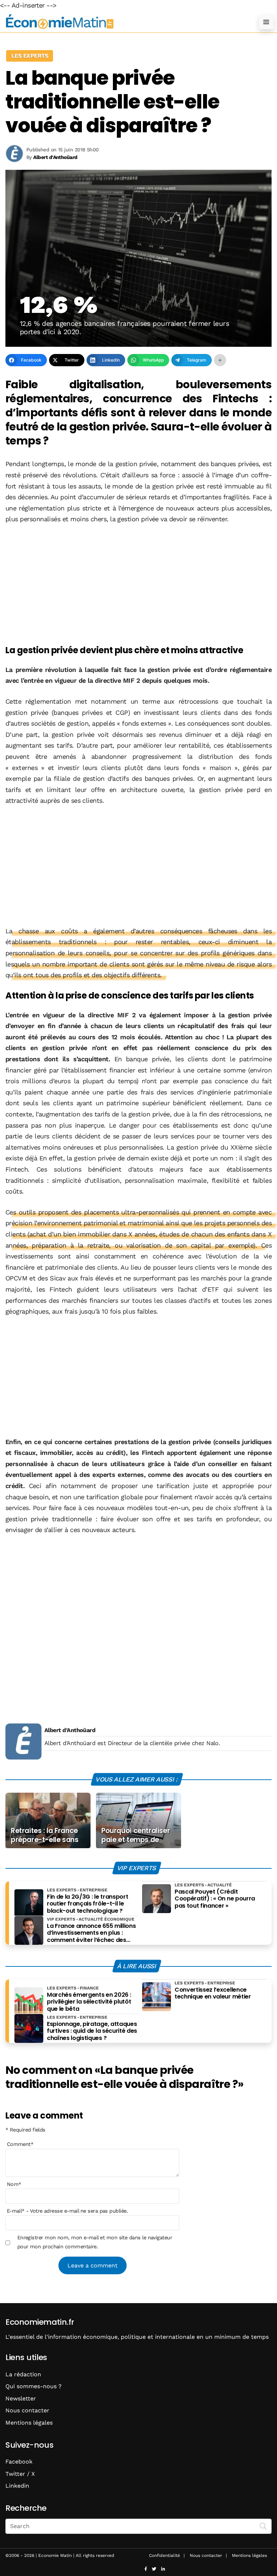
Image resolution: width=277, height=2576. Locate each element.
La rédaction (23, 2374)
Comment (20, 2144)
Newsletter (21, 2398)
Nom (14, 2184)
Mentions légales (29, 2423)
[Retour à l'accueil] (124, 22)
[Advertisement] (138, 585)
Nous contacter (27, 2410)
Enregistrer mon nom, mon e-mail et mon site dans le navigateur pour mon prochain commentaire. (95, 2242)
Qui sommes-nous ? (34, 2386)
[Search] (263, 2526)
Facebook (19, 2462)
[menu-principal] (266, 22)
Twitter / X (20, 2474)
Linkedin (17, 2486)
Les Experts (30, 56)
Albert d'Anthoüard (70, 1730)
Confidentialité (164, 2555)
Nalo (212, 1743)
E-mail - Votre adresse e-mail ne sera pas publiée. (67, 2211)
